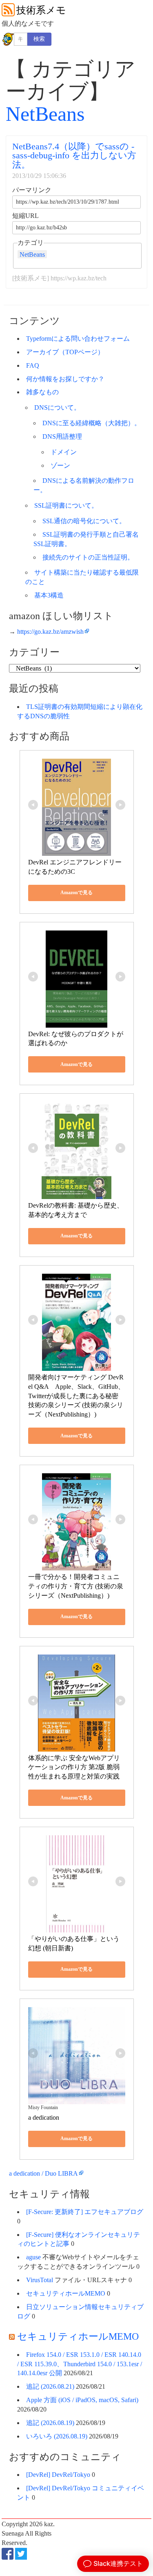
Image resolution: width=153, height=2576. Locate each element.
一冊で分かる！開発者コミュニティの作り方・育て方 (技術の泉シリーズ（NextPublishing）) (76, 1586)
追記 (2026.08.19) (50, 2423)
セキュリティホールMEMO (66, 2293)
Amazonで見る (76, 893)
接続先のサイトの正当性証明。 (88, 557)
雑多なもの (42, 392)
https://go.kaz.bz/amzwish (50, 632)
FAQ (33, 365)
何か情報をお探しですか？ (65, 379)
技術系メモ (41, 10)
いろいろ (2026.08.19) (57, 2436)
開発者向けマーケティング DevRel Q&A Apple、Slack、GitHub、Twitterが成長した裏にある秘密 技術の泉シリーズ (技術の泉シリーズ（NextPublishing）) (76, 1396)
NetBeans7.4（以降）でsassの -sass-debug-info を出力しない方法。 (74, 155)
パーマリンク (32, 190)
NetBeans (45, 114)
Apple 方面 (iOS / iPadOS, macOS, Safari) (82, 2400)
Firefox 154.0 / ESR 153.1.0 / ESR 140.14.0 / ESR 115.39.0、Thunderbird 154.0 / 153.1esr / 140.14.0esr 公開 (80, 2364)
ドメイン (64, 452)
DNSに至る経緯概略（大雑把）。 (92, 423)
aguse (33, 2257)
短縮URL (25, 216)
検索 (39, 39)
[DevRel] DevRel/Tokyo (58, 2475)
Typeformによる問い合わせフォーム (78, 339)
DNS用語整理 (62, 436)
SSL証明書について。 (66, 505)
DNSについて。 (57, 407)
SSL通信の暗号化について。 (84, 521)
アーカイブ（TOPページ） (65, 352)
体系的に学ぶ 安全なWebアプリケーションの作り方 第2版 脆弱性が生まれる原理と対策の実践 (74, 1767)
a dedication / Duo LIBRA (43, 2173)
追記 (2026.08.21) (50, 2386)
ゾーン (60, 465)
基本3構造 (49, 595)
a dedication (44, 2117)
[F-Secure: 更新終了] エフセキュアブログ (85, 2212)
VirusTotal (40, 2280)
